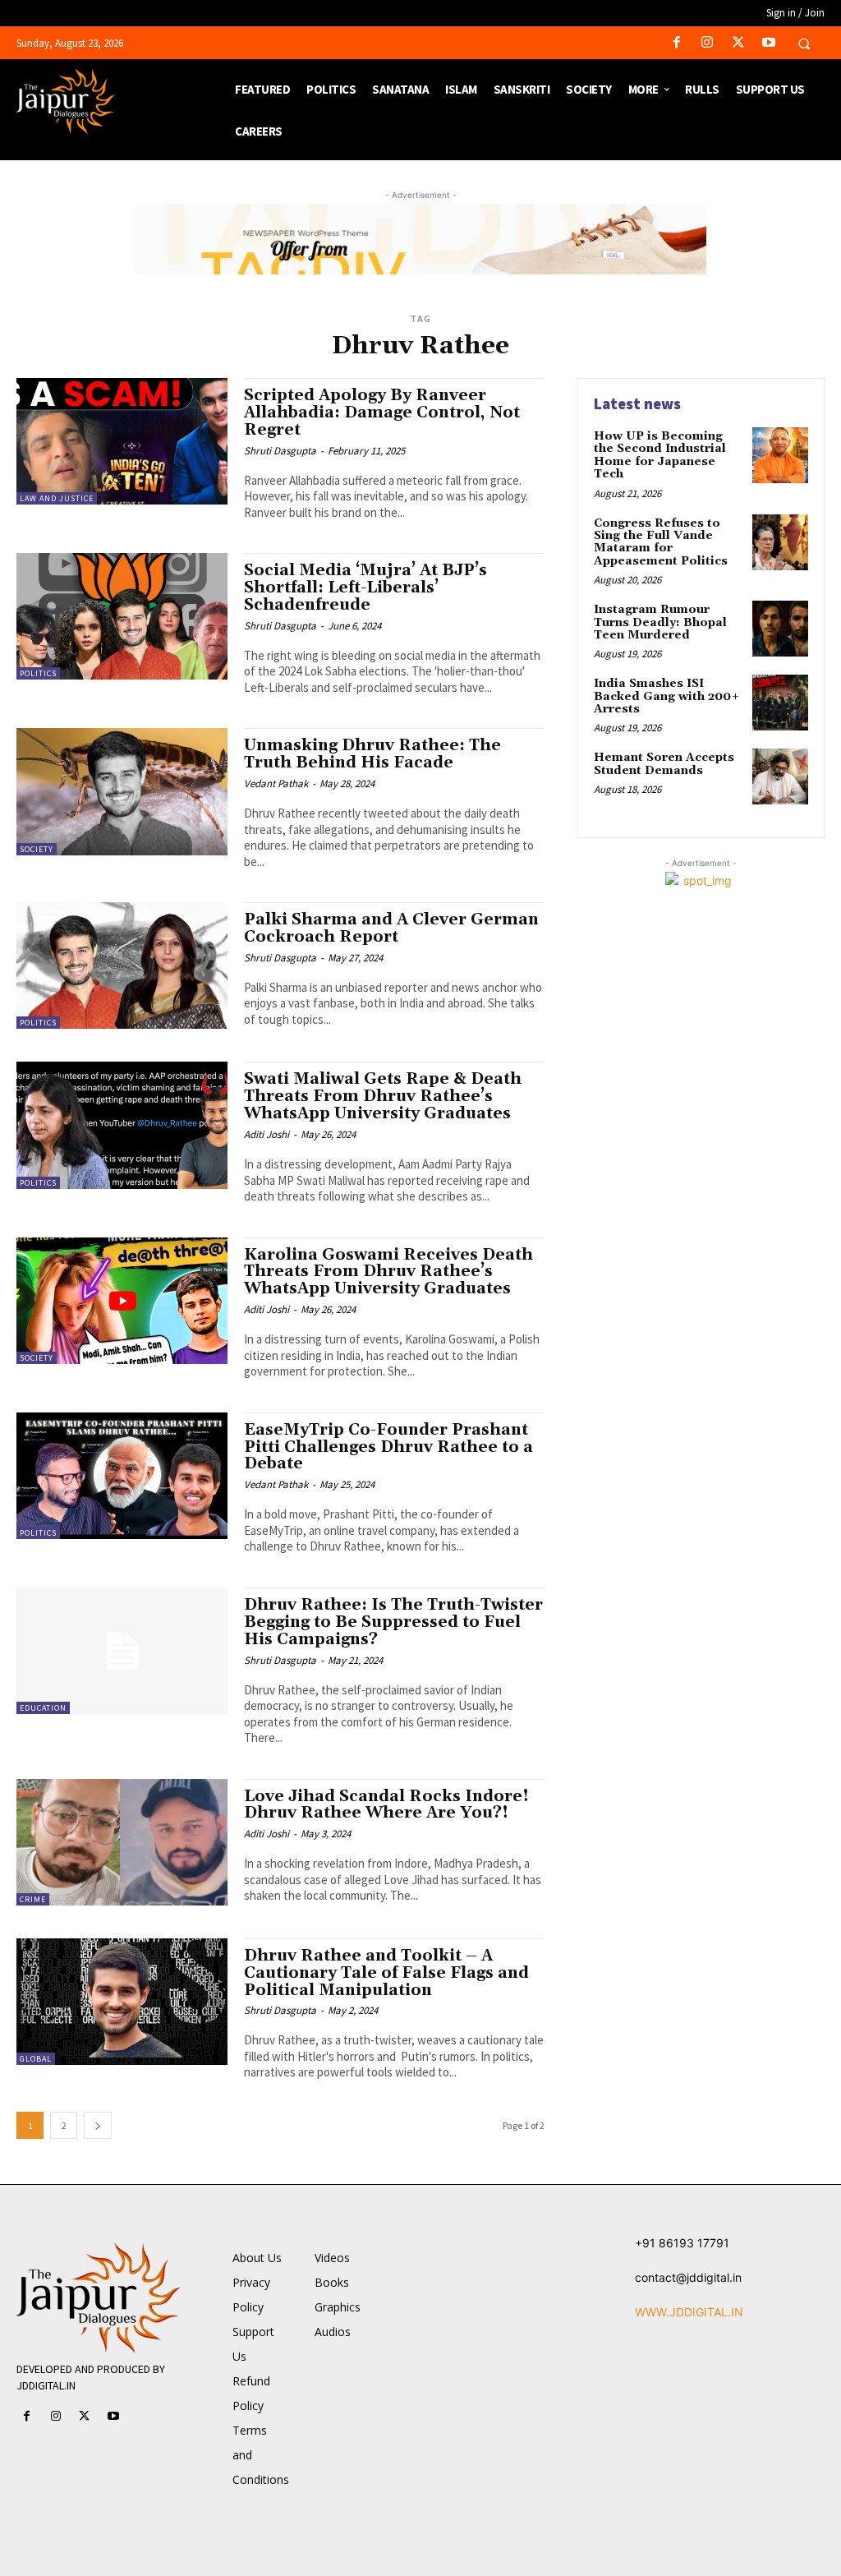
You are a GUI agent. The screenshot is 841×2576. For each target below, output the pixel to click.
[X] (738, 43)
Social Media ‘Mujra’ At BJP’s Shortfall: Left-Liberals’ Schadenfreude (365, 588)
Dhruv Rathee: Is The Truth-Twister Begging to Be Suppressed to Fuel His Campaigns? (393, 1622)
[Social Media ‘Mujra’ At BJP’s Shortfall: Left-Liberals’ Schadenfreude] (122, 616)
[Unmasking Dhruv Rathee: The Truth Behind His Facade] (122, 791)
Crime (33, 1899)
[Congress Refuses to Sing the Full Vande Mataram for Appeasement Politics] (780, 542)
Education (43, 1708)
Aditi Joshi (267, 1134)
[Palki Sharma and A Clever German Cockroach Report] (122, 965)
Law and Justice (57, 498)
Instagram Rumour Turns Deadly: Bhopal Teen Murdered (660, 622)
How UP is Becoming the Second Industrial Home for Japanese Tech (660, 455)
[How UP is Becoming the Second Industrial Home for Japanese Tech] (780, 455)
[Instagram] (708, 43)
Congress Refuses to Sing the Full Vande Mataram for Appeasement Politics (661, 542)
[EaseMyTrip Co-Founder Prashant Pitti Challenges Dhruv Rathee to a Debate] (122, 1476)
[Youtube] (768, 43)
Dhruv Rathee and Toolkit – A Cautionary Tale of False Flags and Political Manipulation (386, 1973)
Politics (38, 673)
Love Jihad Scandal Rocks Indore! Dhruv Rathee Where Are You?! (386, 1805)
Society (37, 849)
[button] (804, 44)
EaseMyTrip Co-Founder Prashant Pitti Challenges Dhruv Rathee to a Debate (388, 1447)
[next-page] (98, 2125)
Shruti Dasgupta (280, 451)
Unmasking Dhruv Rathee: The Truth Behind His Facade (372, 754)
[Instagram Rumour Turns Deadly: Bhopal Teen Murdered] (780, 629)
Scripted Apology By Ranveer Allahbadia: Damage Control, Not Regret (382, 412)
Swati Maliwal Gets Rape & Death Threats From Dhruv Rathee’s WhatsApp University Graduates (383, 1096)
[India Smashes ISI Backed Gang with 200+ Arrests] (780, 703)
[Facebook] (677, 43)
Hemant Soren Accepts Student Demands (664, 764)
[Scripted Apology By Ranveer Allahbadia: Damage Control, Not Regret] (122, 441)
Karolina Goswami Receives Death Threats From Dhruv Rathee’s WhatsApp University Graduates (388, 1272)
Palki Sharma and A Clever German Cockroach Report (391, 928)
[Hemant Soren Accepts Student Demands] (780, 776)
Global (36, 2059)
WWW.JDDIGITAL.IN (689, 2312)
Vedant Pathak (276, 783)
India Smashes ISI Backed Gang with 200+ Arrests (667, 696)
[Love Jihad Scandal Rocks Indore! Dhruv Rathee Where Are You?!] (122, 1842)
